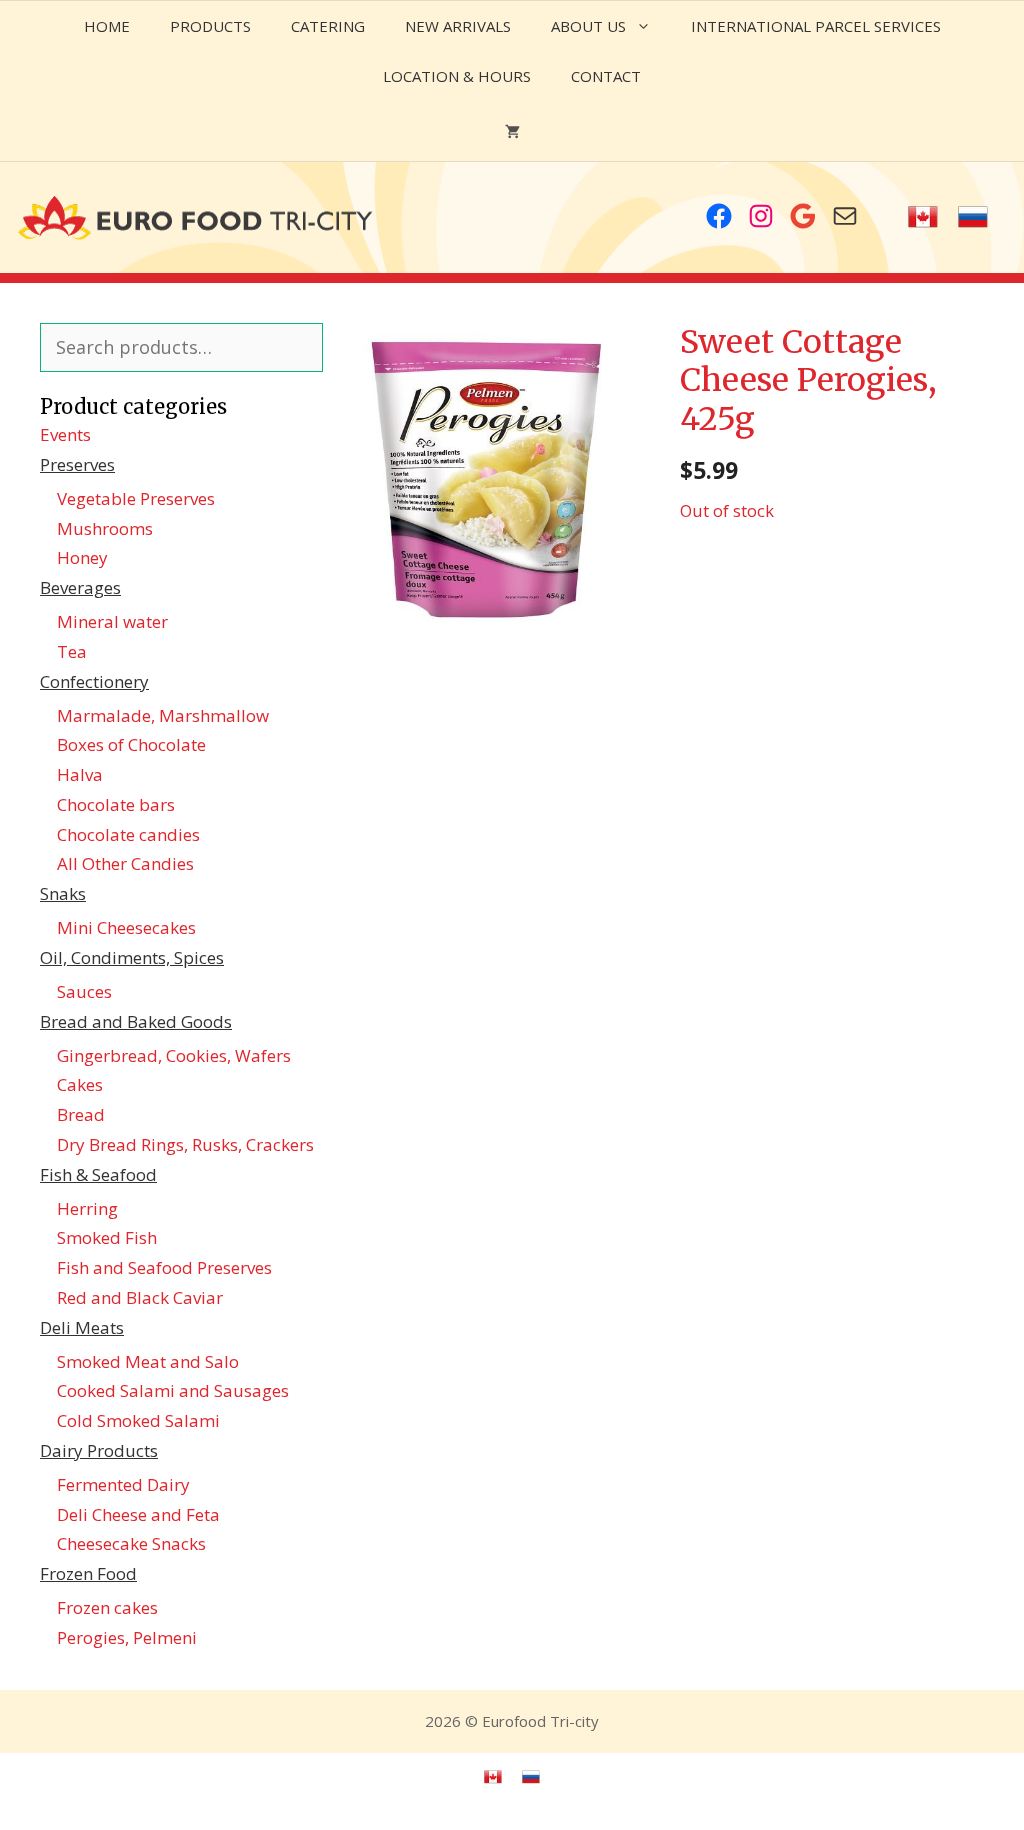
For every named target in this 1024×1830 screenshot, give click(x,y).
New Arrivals (458, 26)
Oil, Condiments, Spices (132, 957)
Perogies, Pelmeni (127, 1637)
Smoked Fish (107, 1237)
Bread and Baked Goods (136, 1021)
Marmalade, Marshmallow (163, 715)
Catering (328, 26)
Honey (82, 557)
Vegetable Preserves (136, 498)
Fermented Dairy (123, 1484)
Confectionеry (94, 681)
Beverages (80, 587)
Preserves (77, 464)
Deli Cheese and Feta (138, 1514)
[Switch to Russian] (973, 217)
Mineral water (112, 621)
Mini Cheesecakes (126, 927)
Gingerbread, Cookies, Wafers (174, 1055)
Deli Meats (82, 1327)
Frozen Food (88, 1573)
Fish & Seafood (98, 1174)
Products (210, 26)
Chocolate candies (128, 834)
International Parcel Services (816, 26)
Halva (80, 774)
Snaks (63, 893)
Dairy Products (99, 1450)
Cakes (80, 1084)
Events (65, 434)
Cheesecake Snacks (131, 1543)
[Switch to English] (923, 217)
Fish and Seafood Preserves (164, 1267)
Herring (87, 1208)
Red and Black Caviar (140, 1297)
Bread (81, 1114)
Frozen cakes (107, 1607)
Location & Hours (457, 76)
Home (107, 26)
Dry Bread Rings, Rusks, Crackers (185, 1144)
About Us (588, 26)
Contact (606, 76)
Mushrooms (105, 528)
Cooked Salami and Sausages (173, 1390)
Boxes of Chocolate (131, 744)
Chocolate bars (116, 804)
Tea (72, 651)
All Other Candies (125, 863)
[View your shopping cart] (512, 131)
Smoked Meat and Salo (148, 1361)
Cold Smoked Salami (138, 1420)
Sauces (84, 991)
